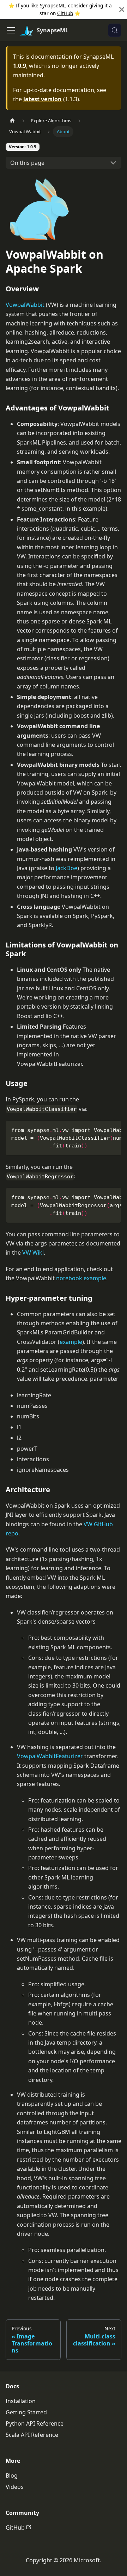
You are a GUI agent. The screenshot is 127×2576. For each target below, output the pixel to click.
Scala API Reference (32, 2435)
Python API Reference (35, 2423)
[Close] (122, 10)
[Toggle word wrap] (100, 1130)
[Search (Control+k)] (115, 30)
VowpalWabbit (25, 305)
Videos (15, 2487)
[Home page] (12, 121)
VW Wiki (33, 1253)
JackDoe (66, 868)
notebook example (81, 1278)
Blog (12, 2475)
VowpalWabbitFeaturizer (50, 1756)
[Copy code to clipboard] (113, 1130)
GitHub (65, 13)
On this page (27, 163)
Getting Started (26, 2412)
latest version (43, 99)
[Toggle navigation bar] (11, 30)
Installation (21, 2401)
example (71, 1342)
